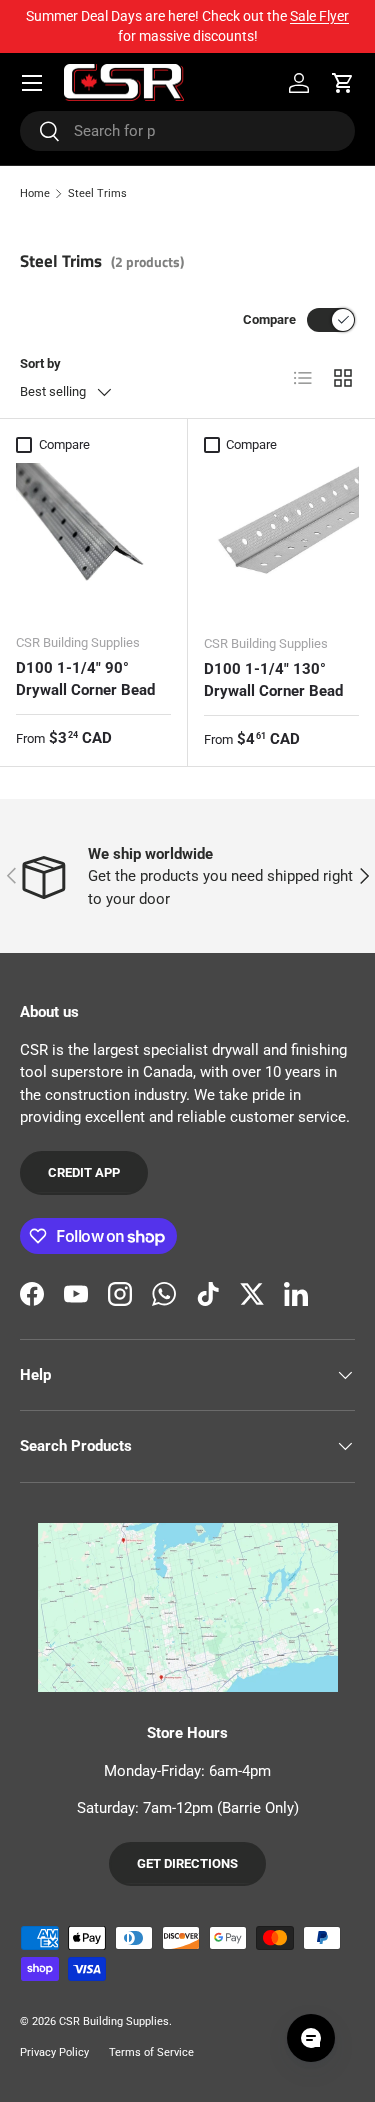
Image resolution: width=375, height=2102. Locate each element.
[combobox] (187, 131)
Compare (269, 319)
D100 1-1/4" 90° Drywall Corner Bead (85, 679)
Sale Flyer (319, 16)
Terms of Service (151, 2052)
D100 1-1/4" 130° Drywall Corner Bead (273, 680)
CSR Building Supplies (114, 2021)
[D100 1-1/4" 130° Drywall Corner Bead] (282, 541)
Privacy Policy (54, 2052)
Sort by (40, 363)
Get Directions (187, 1863)
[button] (343, 83)
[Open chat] (311, 2038)
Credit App (84, 1172)
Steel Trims (97, 193)
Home (35, 193)
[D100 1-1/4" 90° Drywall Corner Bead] (93, 540)
